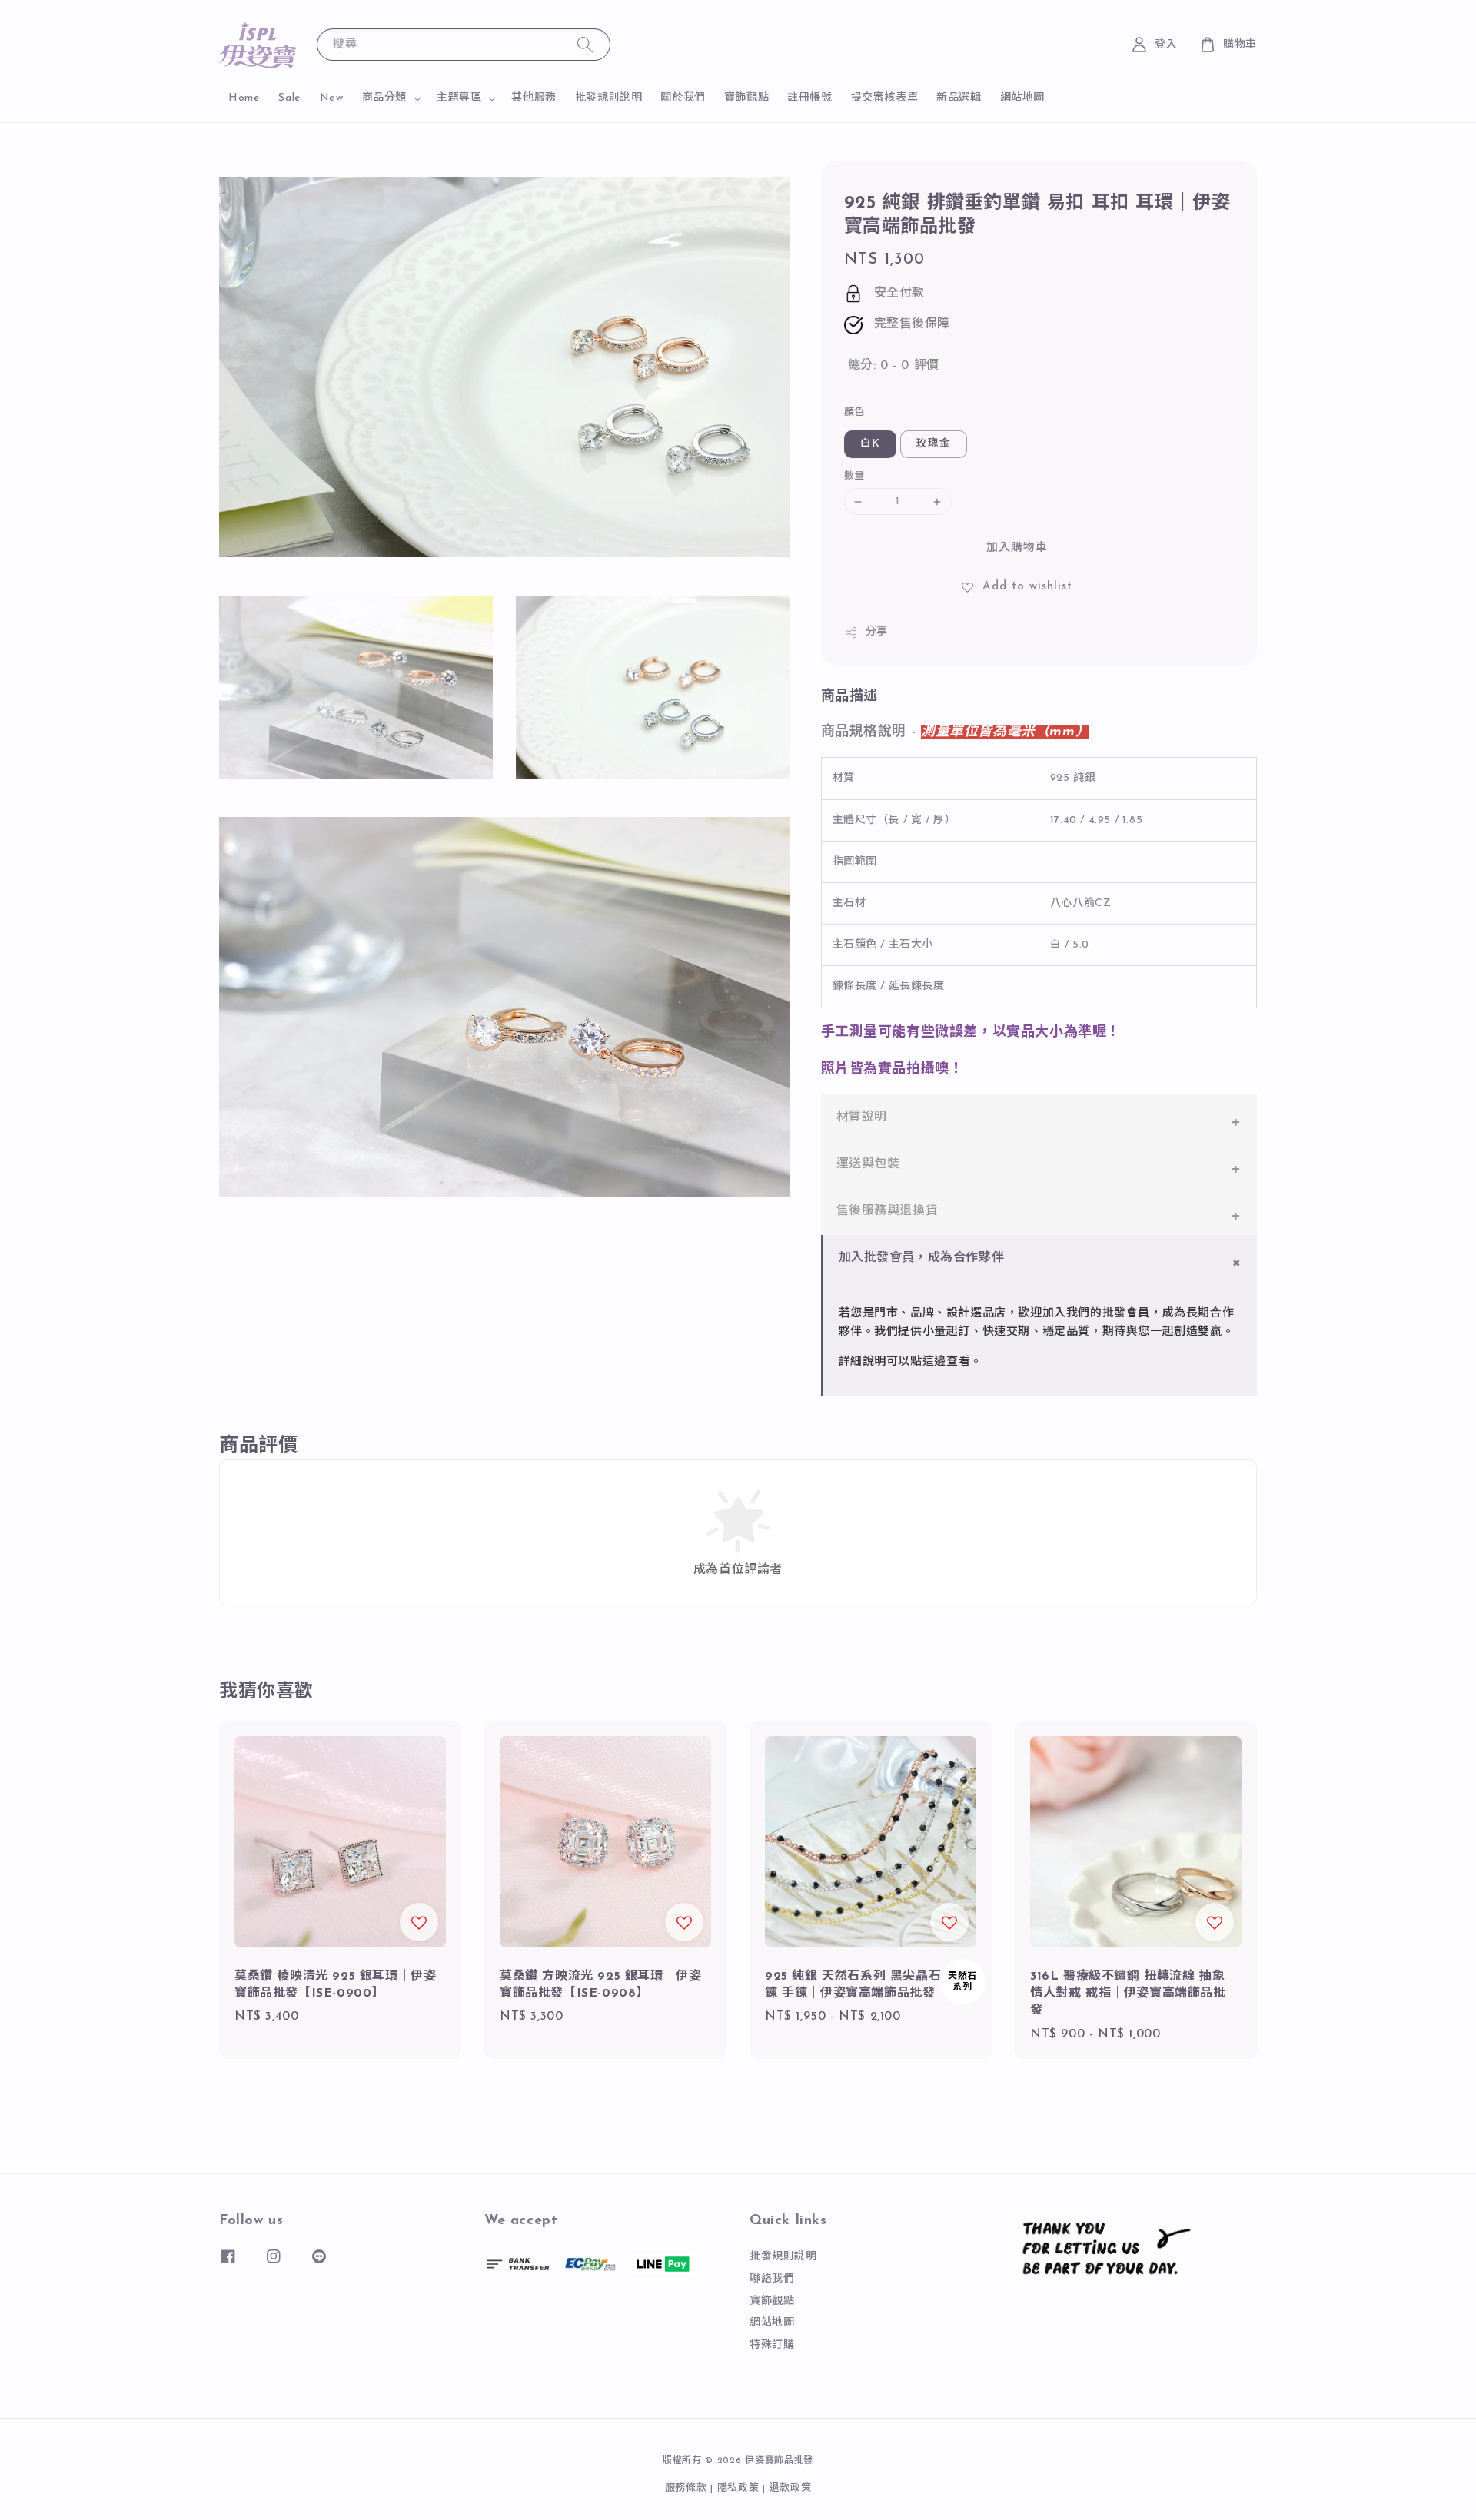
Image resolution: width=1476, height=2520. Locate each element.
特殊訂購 (772, 2345)
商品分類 (384, 98)
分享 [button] (877, 632)
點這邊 (928, 1362)
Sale (289, 98)
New (332, 98)
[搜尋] (585, 44)
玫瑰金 (934, 444)
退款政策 (791, 2488)
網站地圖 (1022, 98)
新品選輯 (959, 98)
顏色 (854, 412)
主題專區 (459, 98)
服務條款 (686, 2488)
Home (244, 98)
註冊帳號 (809, 98)
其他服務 (534, 98)
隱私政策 (738, 2488)
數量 (854, 476)
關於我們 (683, 98)
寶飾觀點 (746, 98)
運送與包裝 (868, 1164)
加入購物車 (1017, 548)
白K (870, 444)
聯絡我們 (772, 2279)
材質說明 (862, 1117)
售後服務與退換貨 (888, 1211)
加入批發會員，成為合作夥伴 (922, 1258)
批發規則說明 (609, 98)
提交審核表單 (885, 98)
